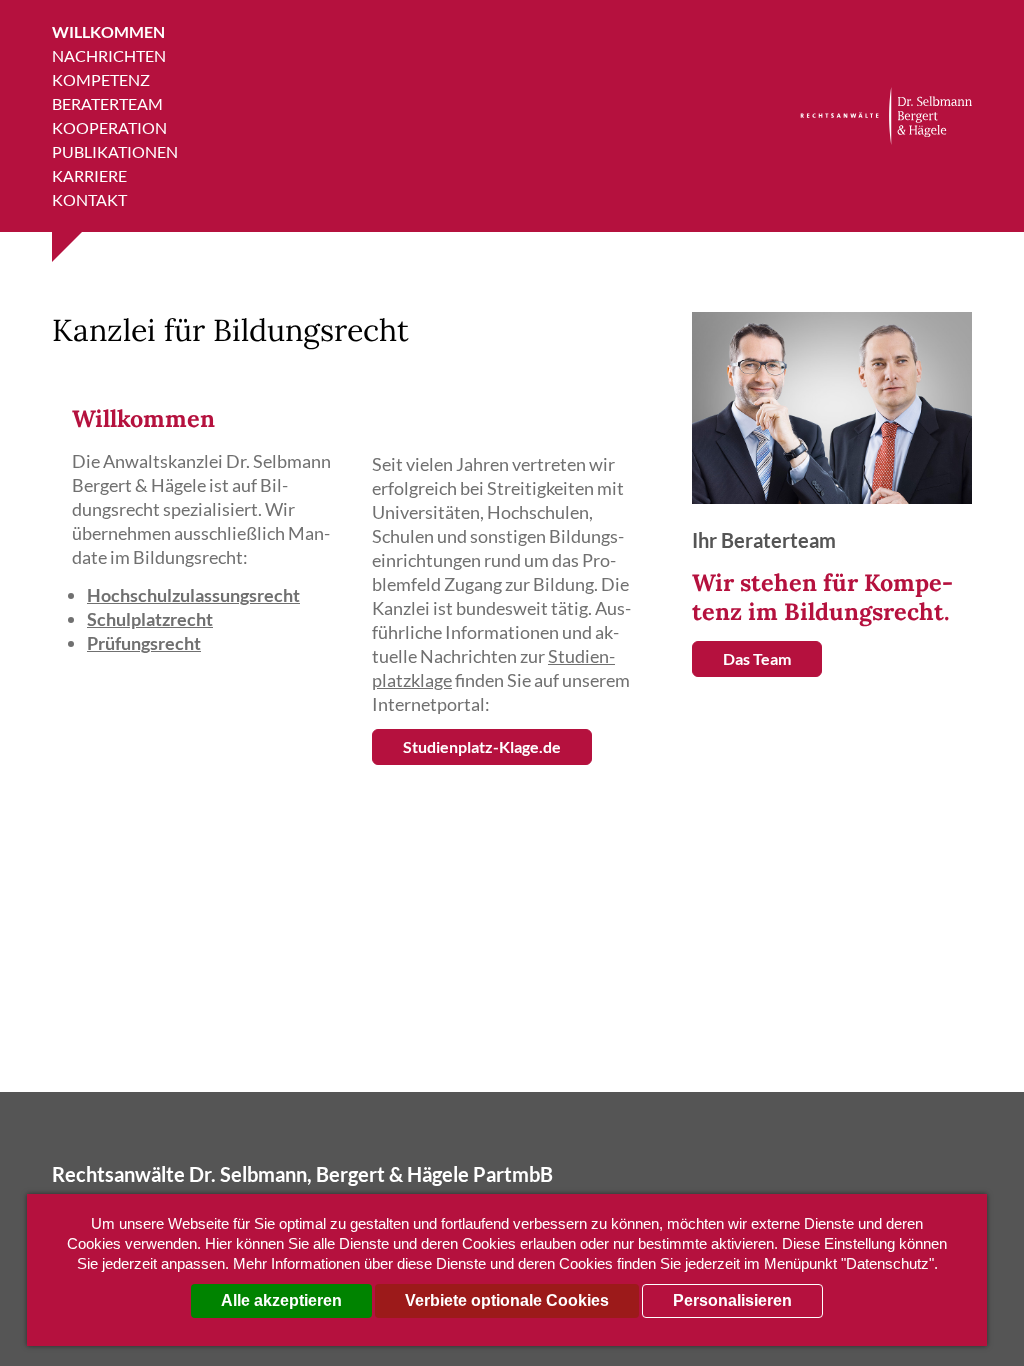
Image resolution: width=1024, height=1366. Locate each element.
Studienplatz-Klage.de (482, 746)
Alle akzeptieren (281, 1300)
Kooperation (109, 127)
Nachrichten (109, 55)
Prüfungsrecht (144, 643)
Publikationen (115, 151)
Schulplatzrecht (150, 619)
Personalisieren (732, 1300)
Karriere (89, 175)
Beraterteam (107, 103)
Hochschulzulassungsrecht (193, 595)
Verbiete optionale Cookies (507, 1300)
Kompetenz (101, 79)
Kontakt (89, 199)
